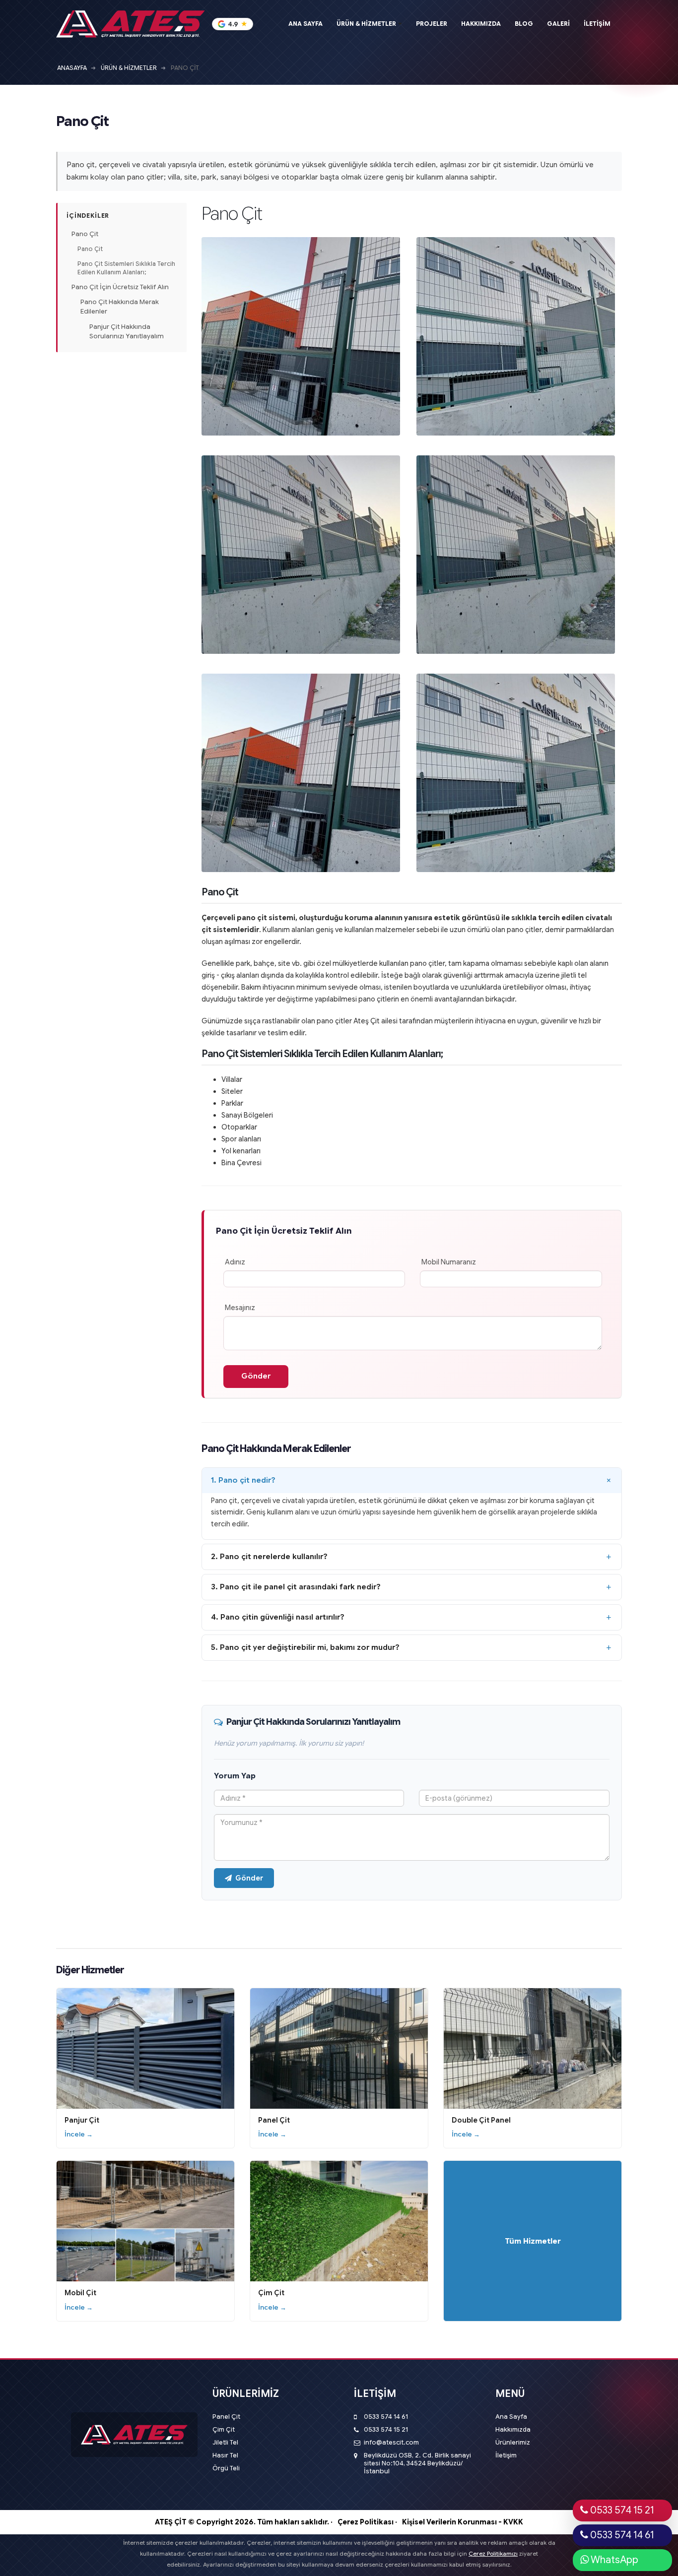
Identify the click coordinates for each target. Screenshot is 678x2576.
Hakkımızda (513, 2430)
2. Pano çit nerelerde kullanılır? (269, 1557)
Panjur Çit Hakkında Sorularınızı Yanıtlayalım (127, 331)
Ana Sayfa (511, 2417)
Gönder (249, 1878)
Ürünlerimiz (513, 2443)
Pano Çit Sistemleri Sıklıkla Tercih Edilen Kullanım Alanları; (126, 268)
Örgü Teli (226, 2468)
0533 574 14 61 (386, 2417)
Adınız (235, 1262)
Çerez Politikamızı (493, 2554)
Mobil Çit (80, 2293)
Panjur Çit (82, 2120)
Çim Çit (271, 2293)
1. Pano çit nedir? (243, 1480)
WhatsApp (613, 2560)
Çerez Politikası (366, 2522)
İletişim (506, 2455)
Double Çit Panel (481, 2120)
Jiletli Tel (225, 2443)
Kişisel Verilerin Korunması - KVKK (463, 2522)
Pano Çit (85, 234)
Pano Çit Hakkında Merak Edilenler (120, 307)
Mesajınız (240, 1308)
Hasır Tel (225, 2455)
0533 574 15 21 (386, 2430)
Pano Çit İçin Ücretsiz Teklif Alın (120, 287)
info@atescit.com (391, 2443)
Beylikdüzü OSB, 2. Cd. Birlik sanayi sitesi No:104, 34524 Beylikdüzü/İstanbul (417, 2463)
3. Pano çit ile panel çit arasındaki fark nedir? (296, 1587)
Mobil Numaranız (449, 1262)
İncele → (79, 2134)
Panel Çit (274, 2120)
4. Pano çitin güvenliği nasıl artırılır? (278, 1617)
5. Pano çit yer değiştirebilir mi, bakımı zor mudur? (305, 1647)
